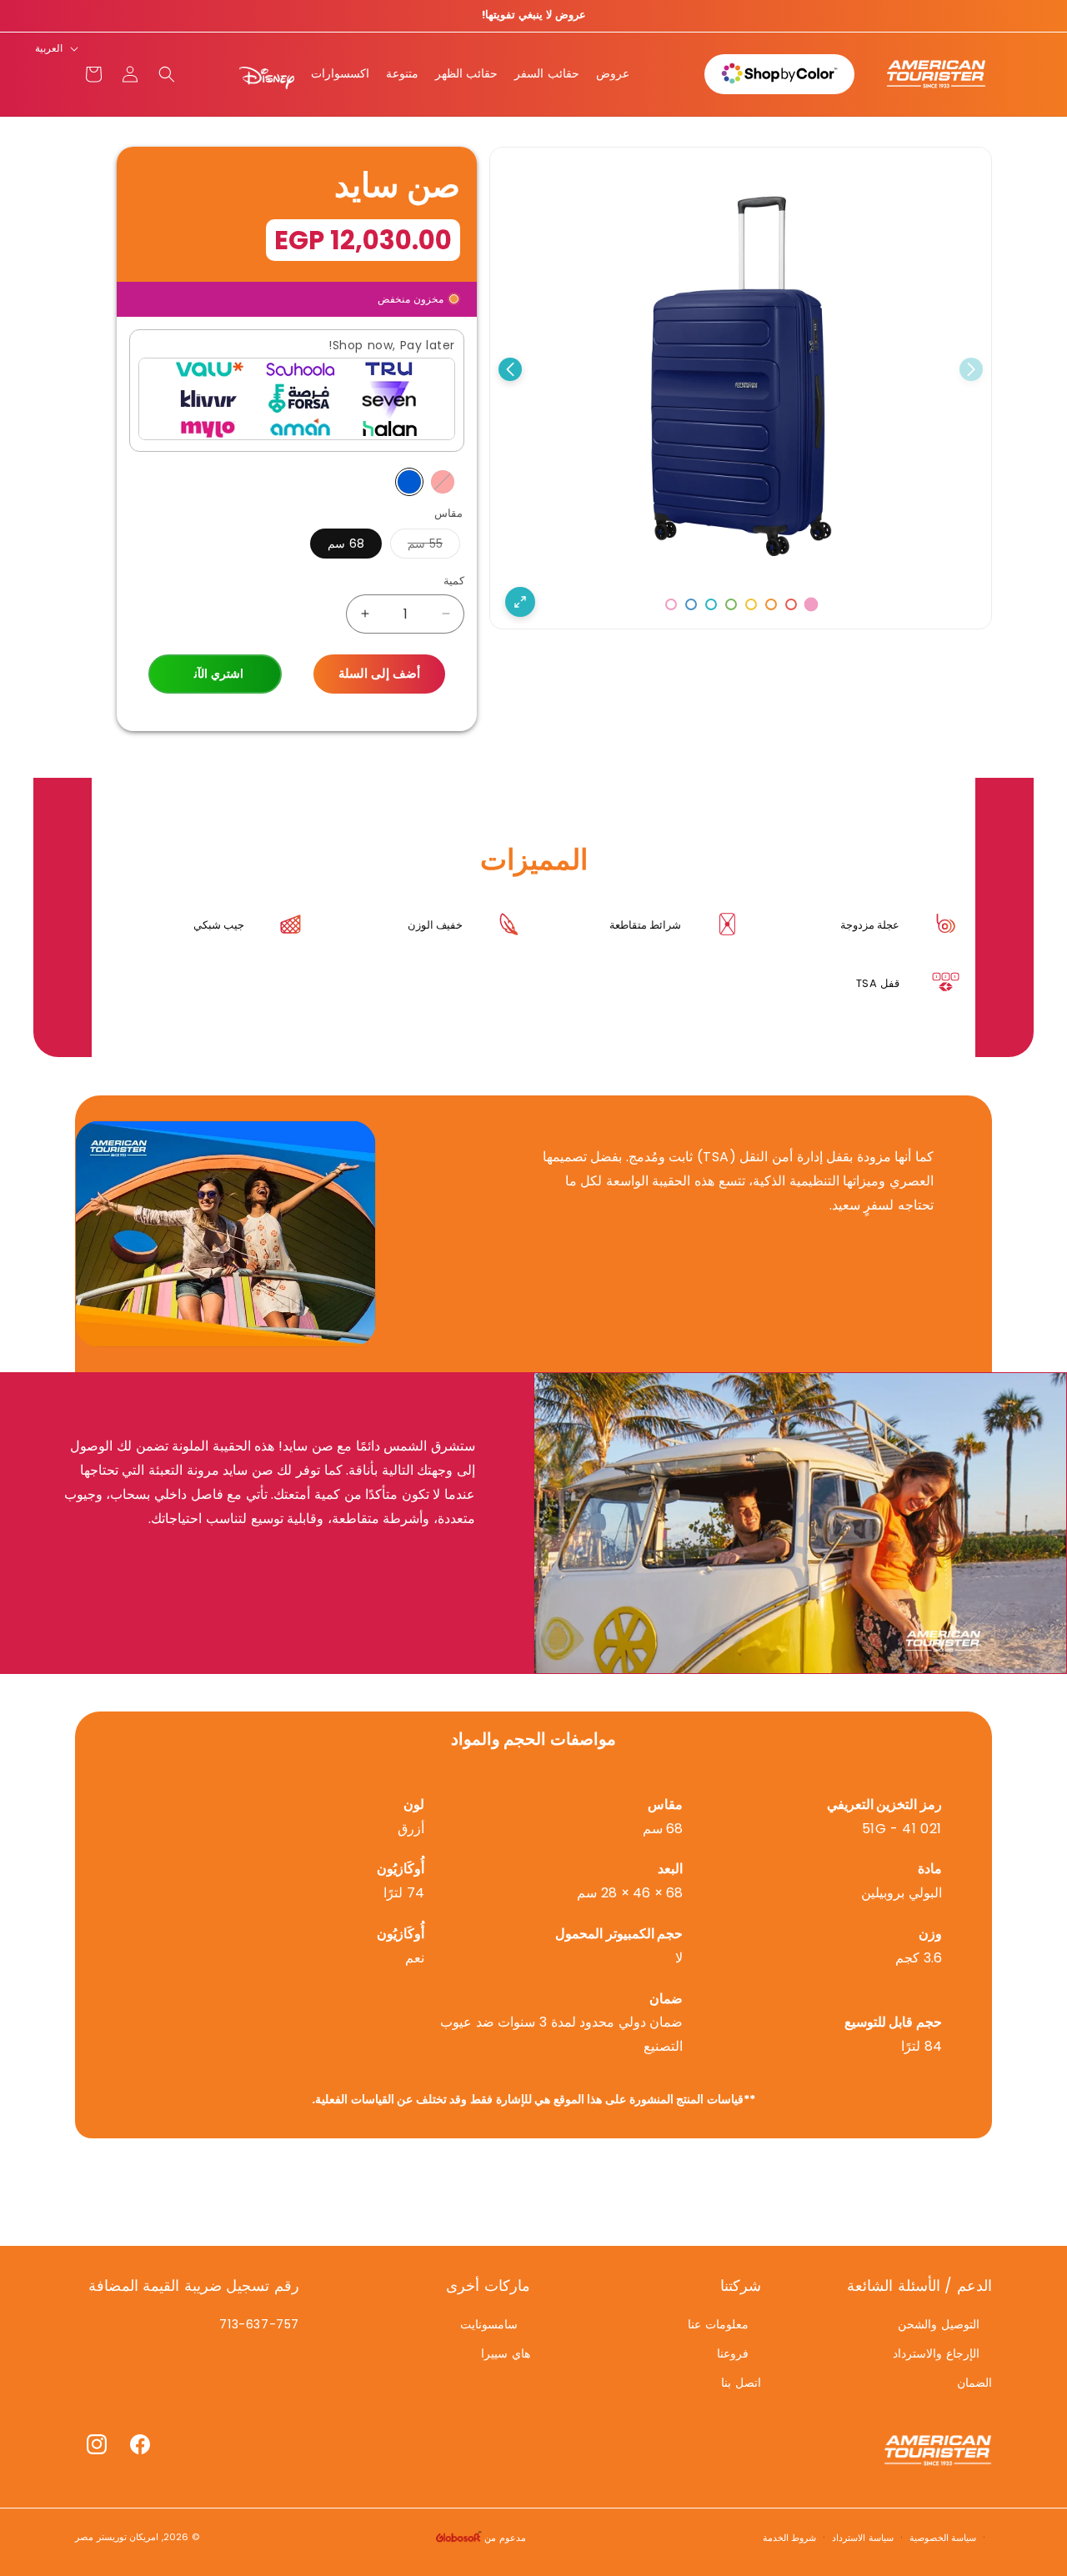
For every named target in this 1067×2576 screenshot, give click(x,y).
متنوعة (402, 73)
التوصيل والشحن (939, 2323)
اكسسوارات (340, 73)
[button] (167, 74)
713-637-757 (259, 2323)
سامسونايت (489, 2323)
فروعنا (733, 2353)
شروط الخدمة (790, 2537)
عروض (613, 73)
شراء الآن (215, 674)
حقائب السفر (547, 73)
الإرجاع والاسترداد (936, 2353)
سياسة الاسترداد (863, 2537)
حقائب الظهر (467, 73)
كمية (454, 581)
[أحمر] (443, 482)
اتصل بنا (741, 2382)
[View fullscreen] (520, 602)
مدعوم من (504, 2538)
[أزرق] (409, 482)
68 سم (346, 544)
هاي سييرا (506, 2353)
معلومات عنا (718, 2323)
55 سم (416, 546)
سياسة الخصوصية (943, 2537)
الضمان (974, 2382)
